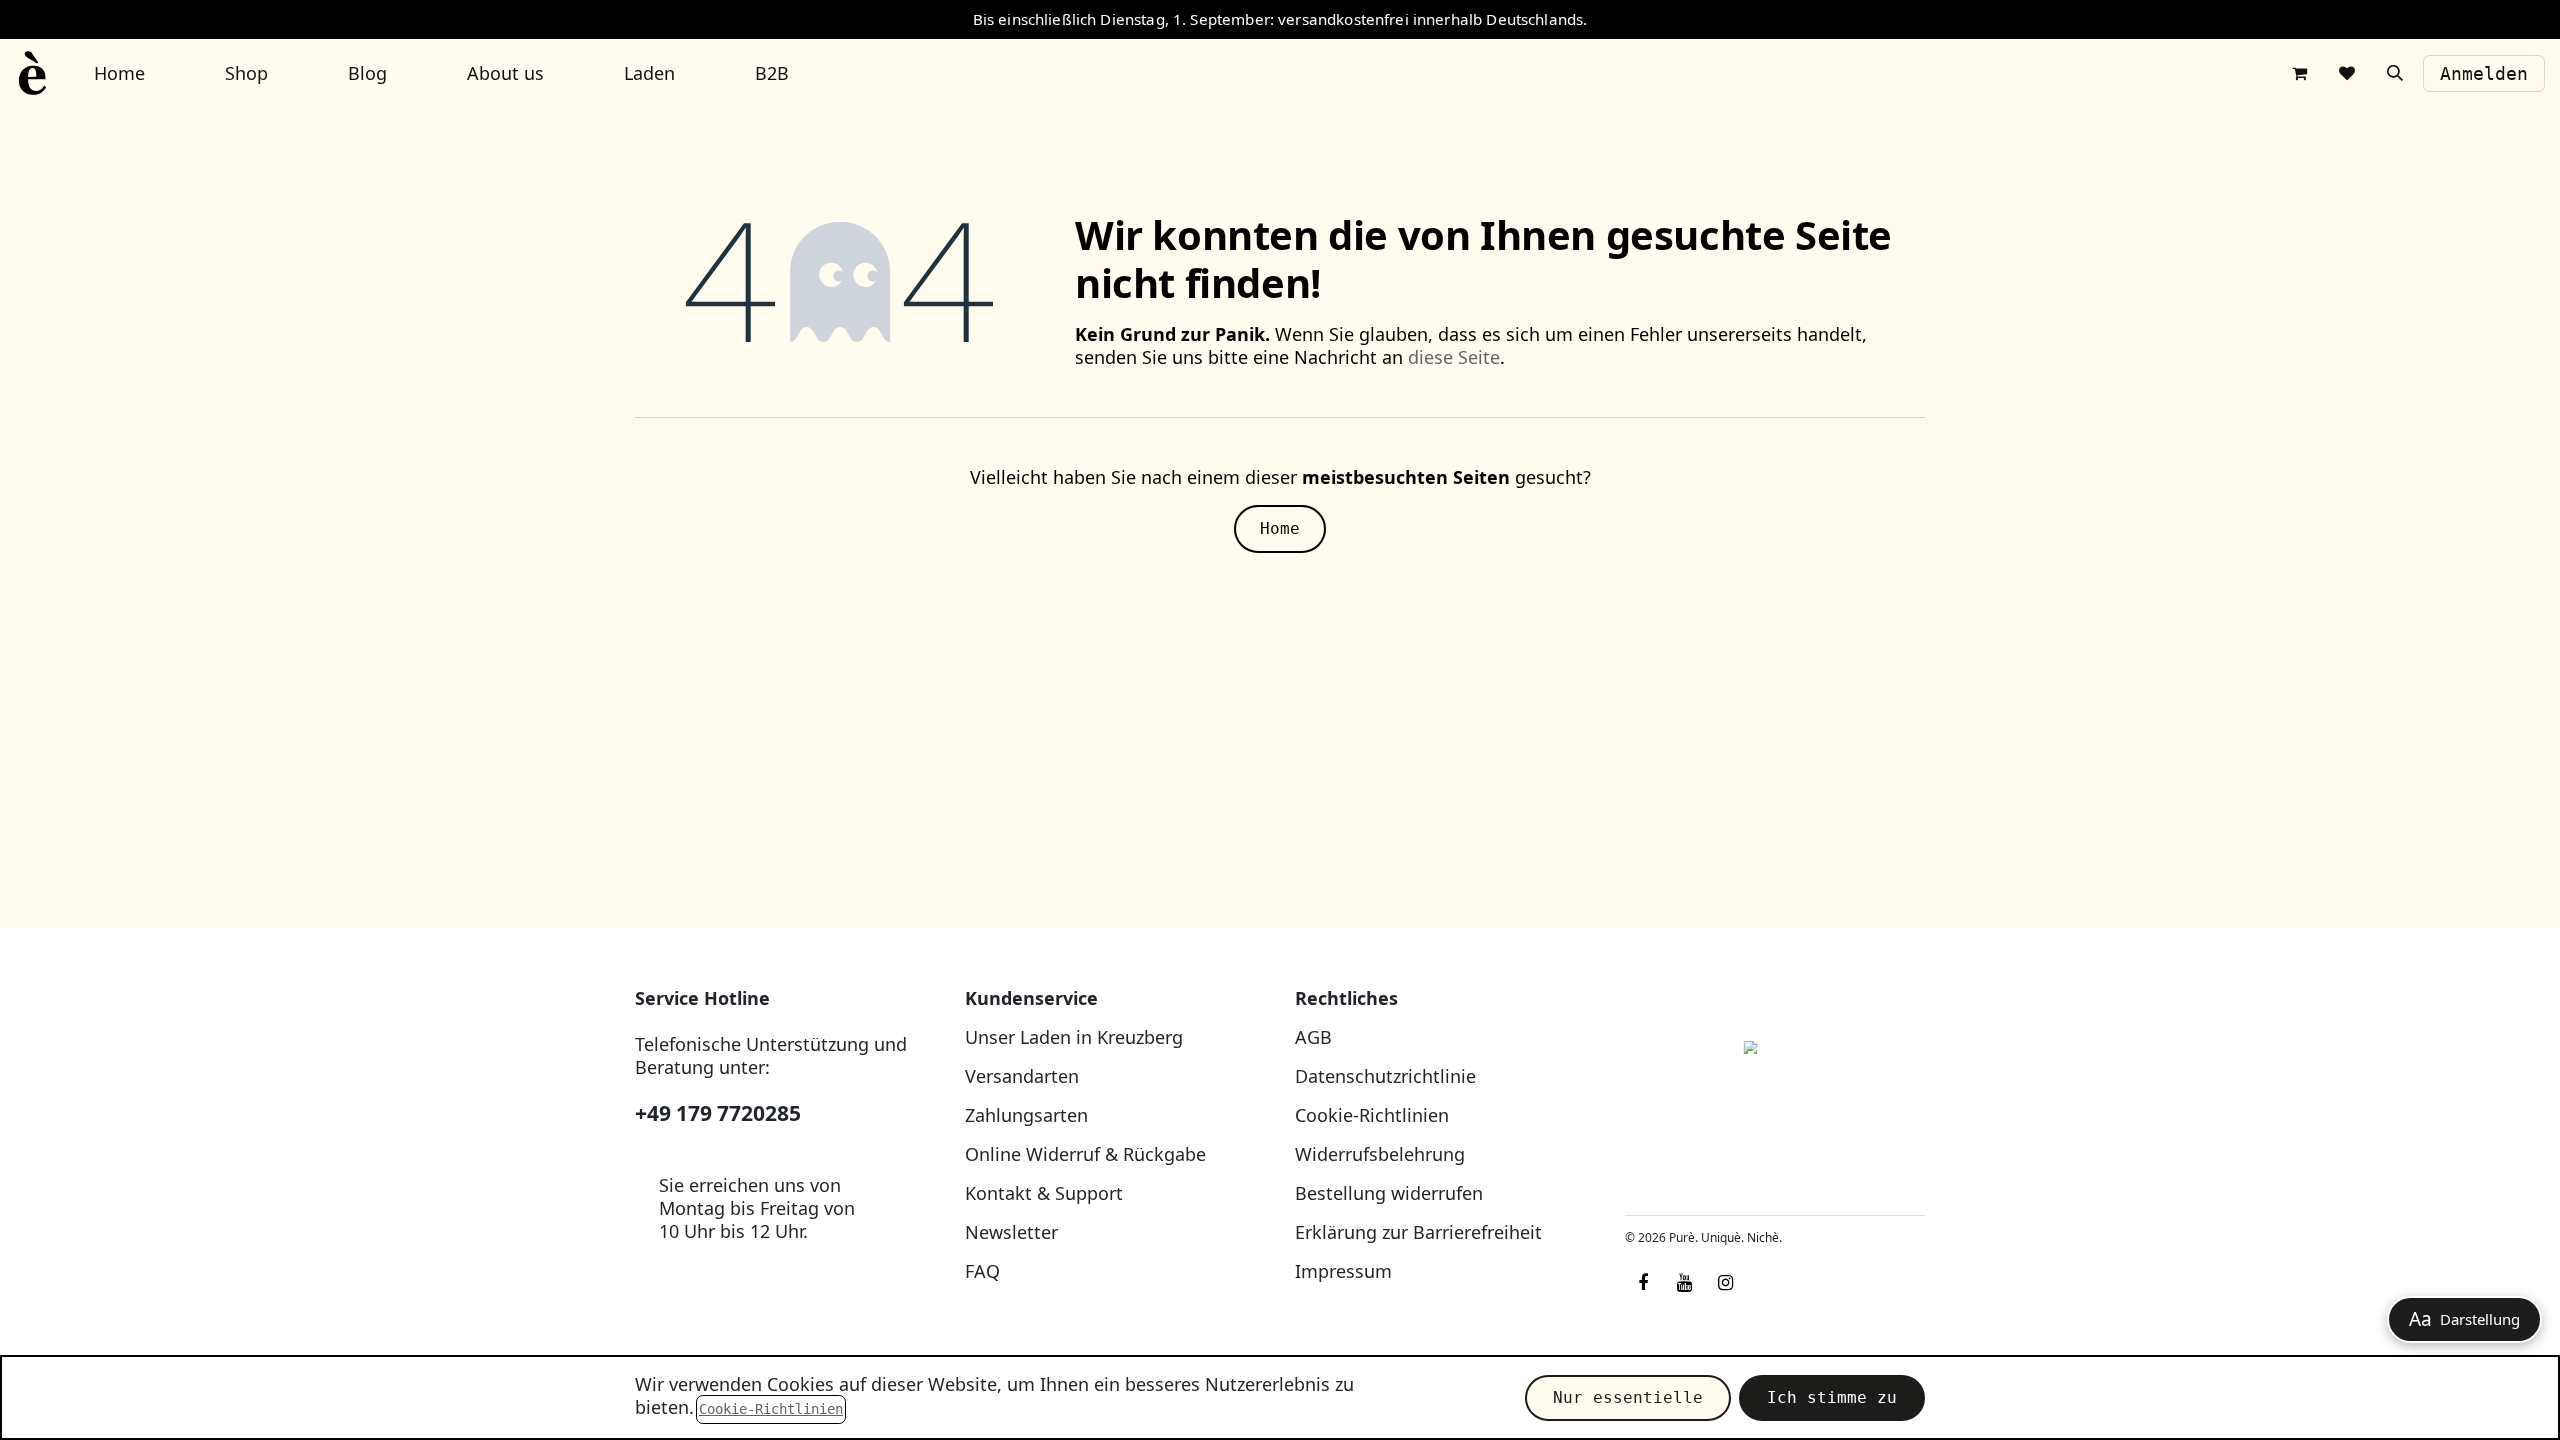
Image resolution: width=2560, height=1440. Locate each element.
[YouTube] (1684, 1283)
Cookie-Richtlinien (1372, 1115)
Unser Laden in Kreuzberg (1074, 1037)
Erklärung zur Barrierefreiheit (1418, 1232)
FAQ (982, 1271)
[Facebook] (1643, 1283)
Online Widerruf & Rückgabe (1085, 1154)
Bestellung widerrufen (1389, 1193)
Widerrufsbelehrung (1380, 1154)
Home (1280, 528)
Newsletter (1011, 1232)
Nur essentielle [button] (1628, 1397)
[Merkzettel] (2347, 73)
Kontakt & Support (1044, 1193)
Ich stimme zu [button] (1832, 1397)
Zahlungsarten (1026, 1115)
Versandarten (1022, 1076)
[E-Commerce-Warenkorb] (2299, 73)
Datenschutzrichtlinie (1385, 1076)
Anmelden (2484, 73)
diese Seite (1454, 357)
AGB (1313, 1037)
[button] (2395, 73)
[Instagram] (1725, 1283)
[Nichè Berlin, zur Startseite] (1775, 1093)
